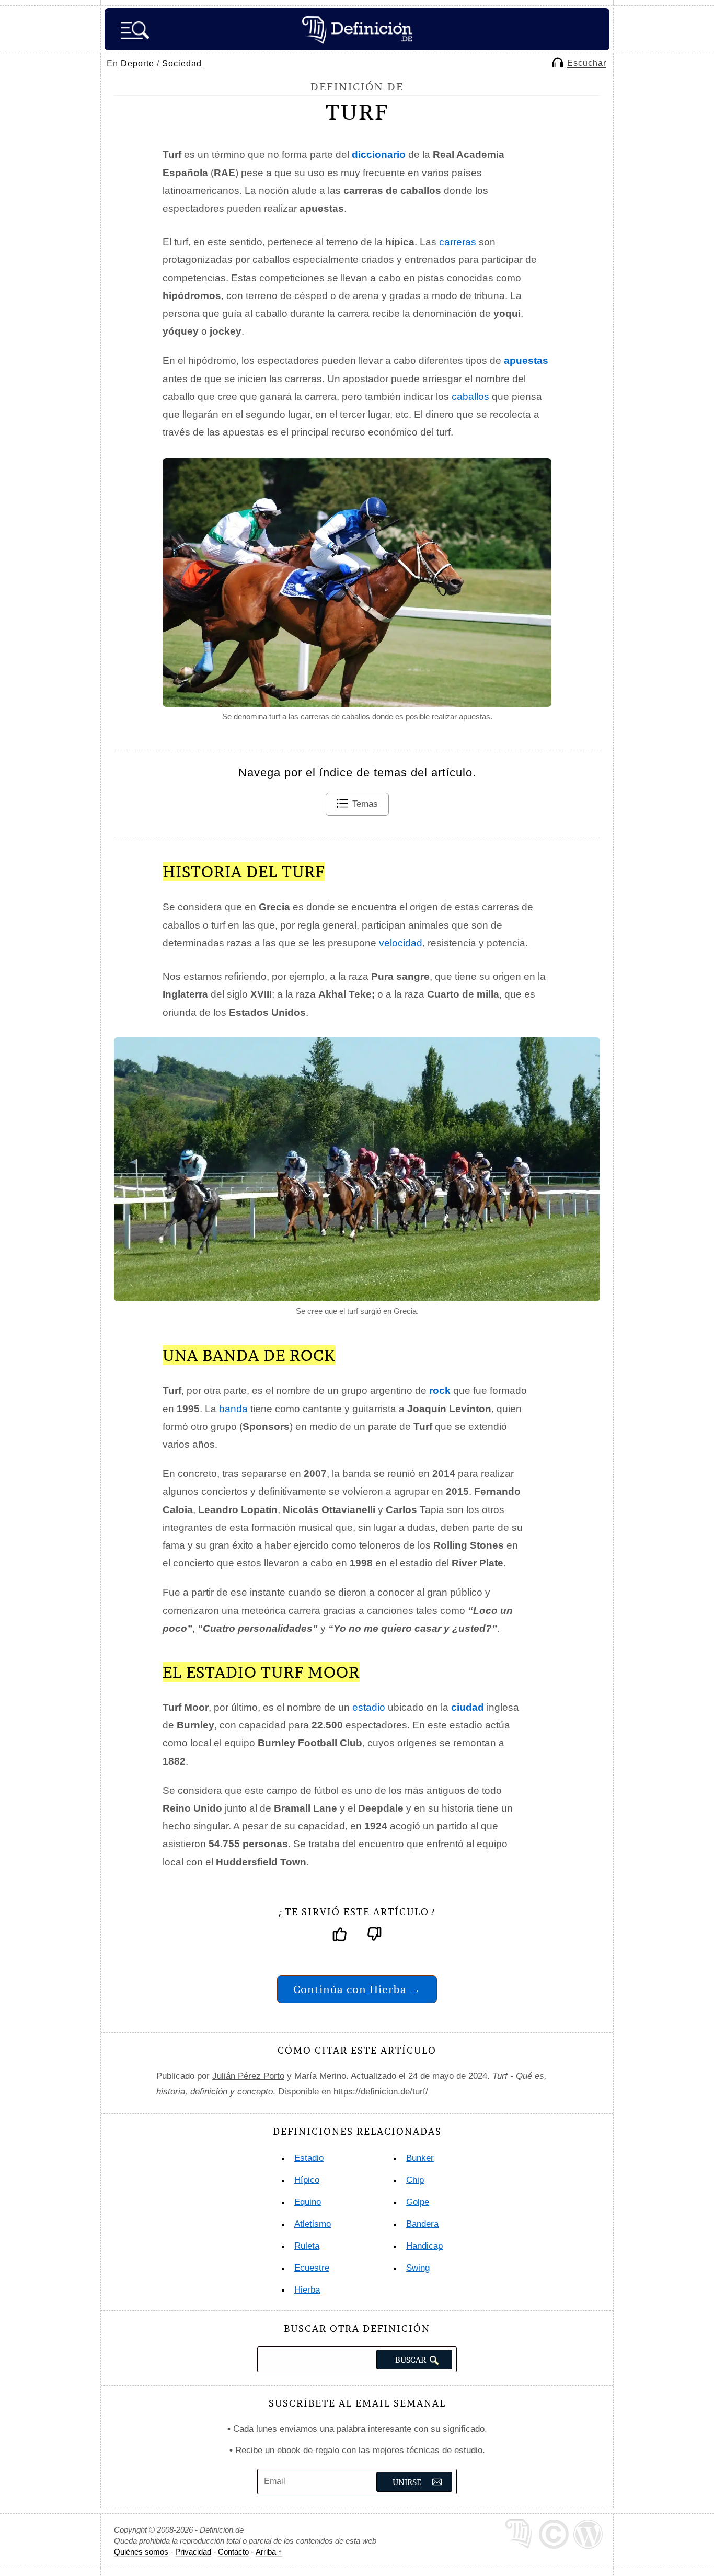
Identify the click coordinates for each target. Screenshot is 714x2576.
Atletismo (313, 2224)
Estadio (309, 2158)
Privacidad (193, 2552)
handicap (424, 2246)
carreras (458, 242)
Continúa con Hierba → (357, 1989)
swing (418, 2268)
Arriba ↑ (269, 2552)
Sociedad (182, 64)
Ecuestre (312, 2268)
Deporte (137, 64)
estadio (369, 1707)
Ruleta (307, 2246)
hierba (307, 2290)
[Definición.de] (357, 29)
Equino (308, 2202)
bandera (422, 2224)
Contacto (233, 2552)
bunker (420, 2158)
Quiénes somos (141, 2552)
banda (233, 1409)
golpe (418, 2202)
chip (415, 2180)
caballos (470, 397)
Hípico (307, 2180)
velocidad (401, 943)
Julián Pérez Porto (248, 2076)
